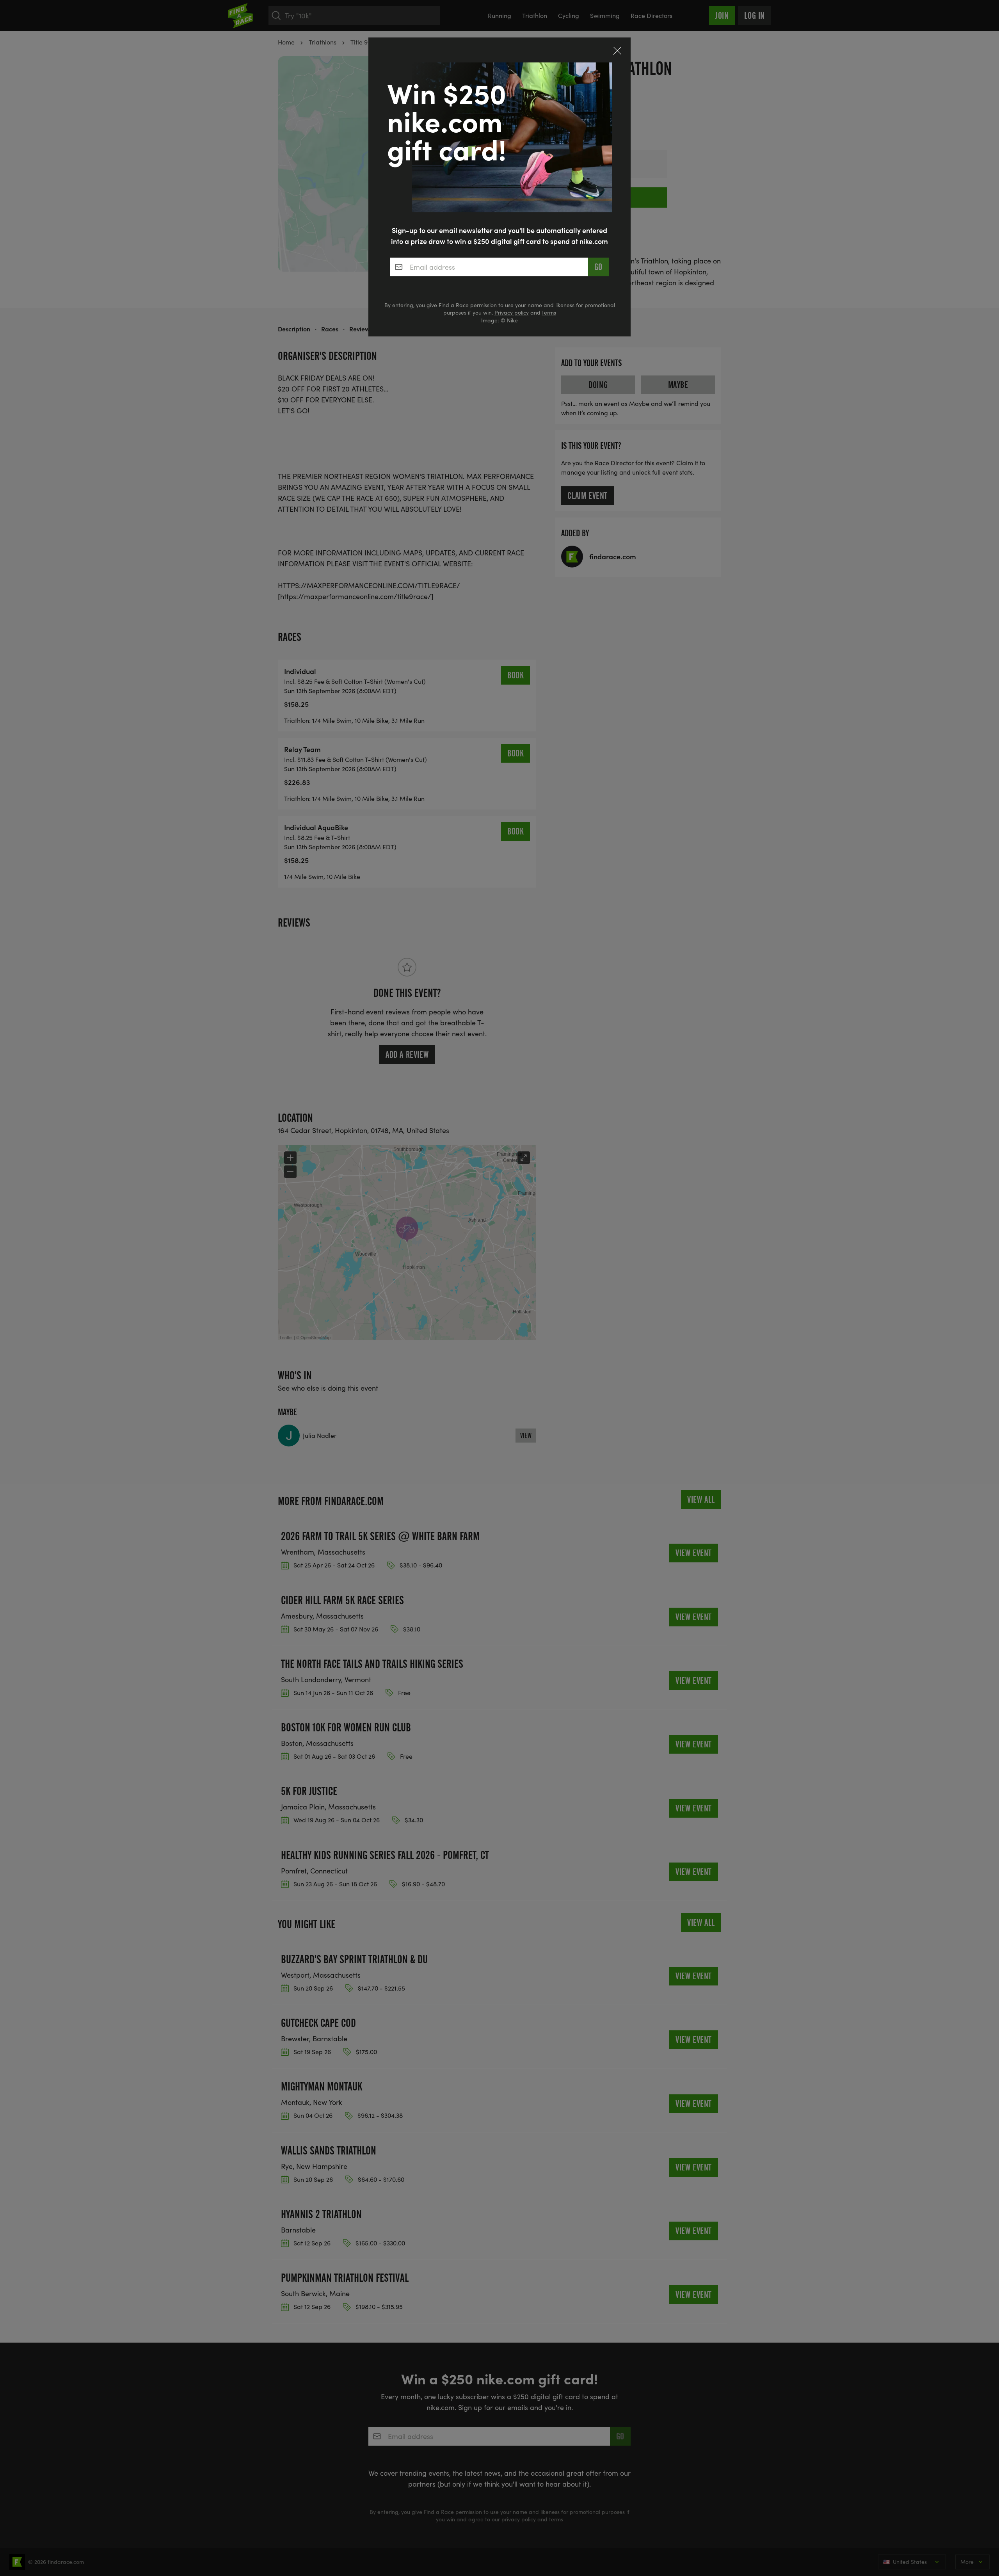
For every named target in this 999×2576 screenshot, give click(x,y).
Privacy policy (512, 312)
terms (549, 312)
